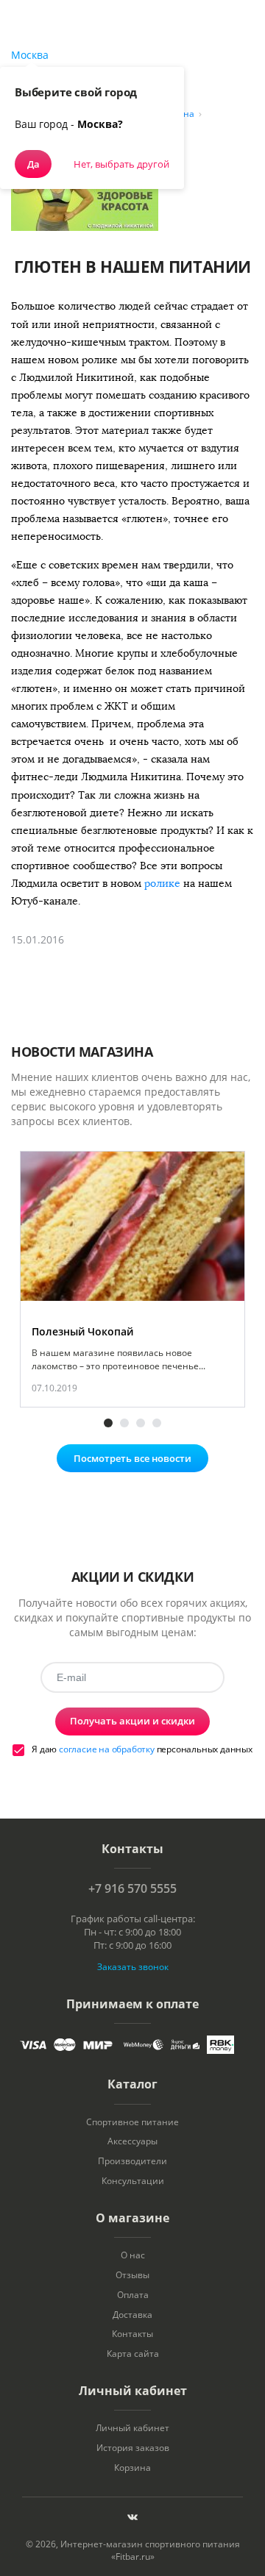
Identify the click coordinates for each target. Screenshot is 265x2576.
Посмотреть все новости (132, 1458)
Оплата (133, 2295)
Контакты (132, 2334)
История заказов (133, 2448)
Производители (132, 2161)
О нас (133, 2255)
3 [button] (141, 1423)
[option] (132, 1280)
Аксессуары (132, 2141)
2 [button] (124, 1423)
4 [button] (157, 1423)
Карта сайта (133, 2354)
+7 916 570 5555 (132, 1888)
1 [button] (108, 1423)
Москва (30, 55)
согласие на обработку (107, 1749)
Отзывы (132, 2275)
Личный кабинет (132, 2428)
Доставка (132, 2315)
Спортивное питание (132, 2122)
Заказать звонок (133, 1967)
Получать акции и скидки (132, 1721)
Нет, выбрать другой (121, 164)
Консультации (133, 2181)
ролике (164, 884)
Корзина (132, 2468)
